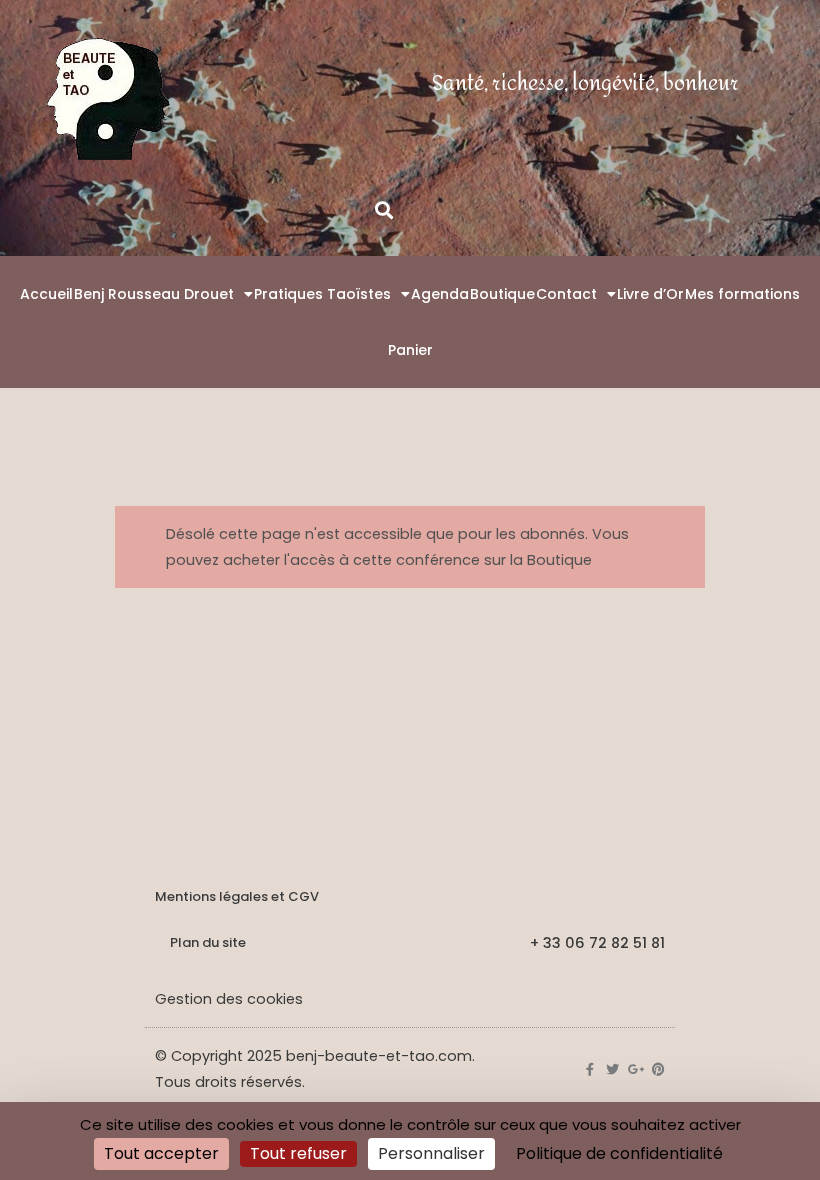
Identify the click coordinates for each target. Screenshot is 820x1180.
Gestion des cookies (229, 999)
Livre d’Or (650, 294)
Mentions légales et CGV (237, 896)
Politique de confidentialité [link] (619, 1153)
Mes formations (742, 294)
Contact (566, 294)
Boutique (502, 294)
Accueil (46, 294)
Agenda (440, 294)
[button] (383, 209)
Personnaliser (431, 1153)
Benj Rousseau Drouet (154, 294)
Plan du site (208, 942)
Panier (410, 350)
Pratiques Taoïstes (322, 294)
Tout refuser (298, 1153)
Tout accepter (161, 1153)
